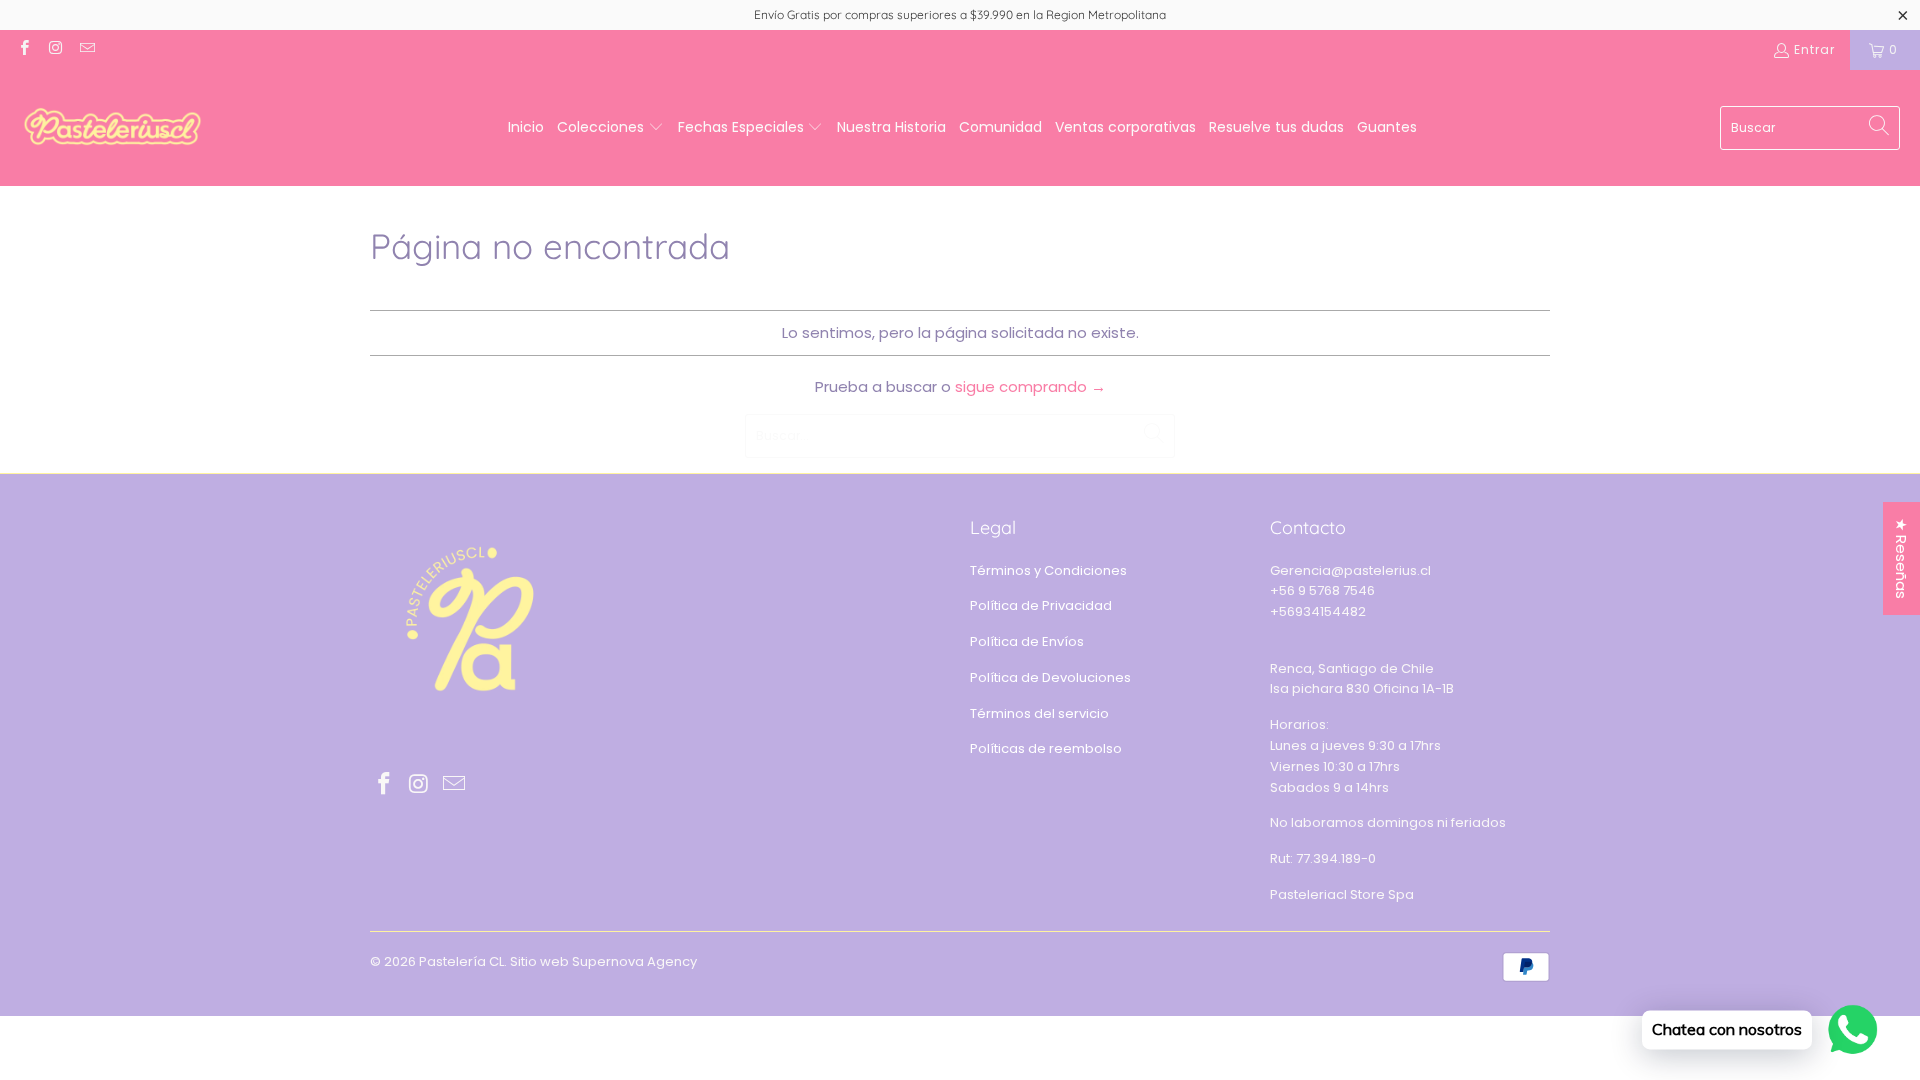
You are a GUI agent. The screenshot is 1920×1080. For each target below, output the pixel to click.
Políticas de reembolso (1046, 748)
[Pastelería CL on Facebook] (23, 49)
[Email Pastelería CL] (86, 49)
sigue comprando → (1030, 386)
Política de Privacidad (1041, 605)
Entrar (1814, 49)
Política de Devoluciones (1050, 677)
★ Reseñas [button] (1901, 558)
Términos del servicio (1039, 713)
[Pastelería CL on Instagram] (54, 49)
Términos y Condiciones (1048, 570)
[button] (610, 128)
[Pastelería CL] (112, 128)
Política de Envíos (1027, 641)
